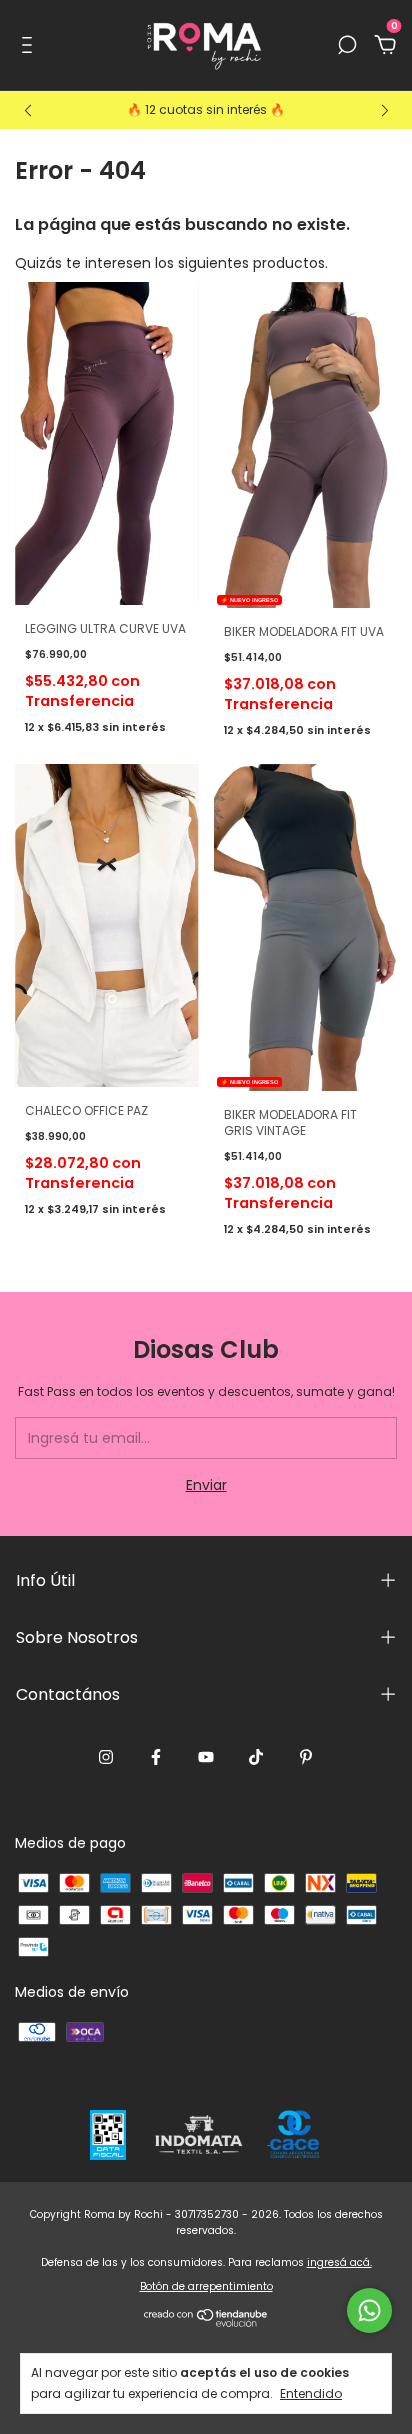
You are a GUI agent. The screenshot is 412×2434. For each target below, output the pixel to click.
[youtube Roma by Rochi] (206, 1758)
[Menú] (30, 46)
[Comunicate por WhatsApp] (369, 2310)
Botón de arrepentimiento (206, 2286)
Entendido (311, 2393)
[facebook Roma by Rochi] (156, 1758)
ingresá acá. (339, 2262)
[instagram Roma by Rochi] (106, 1758)
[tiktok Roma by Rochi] (256, 1758)
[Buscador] (347, 46)
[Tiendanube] (206, 2322)
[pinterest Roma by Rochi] (306, 1758)
